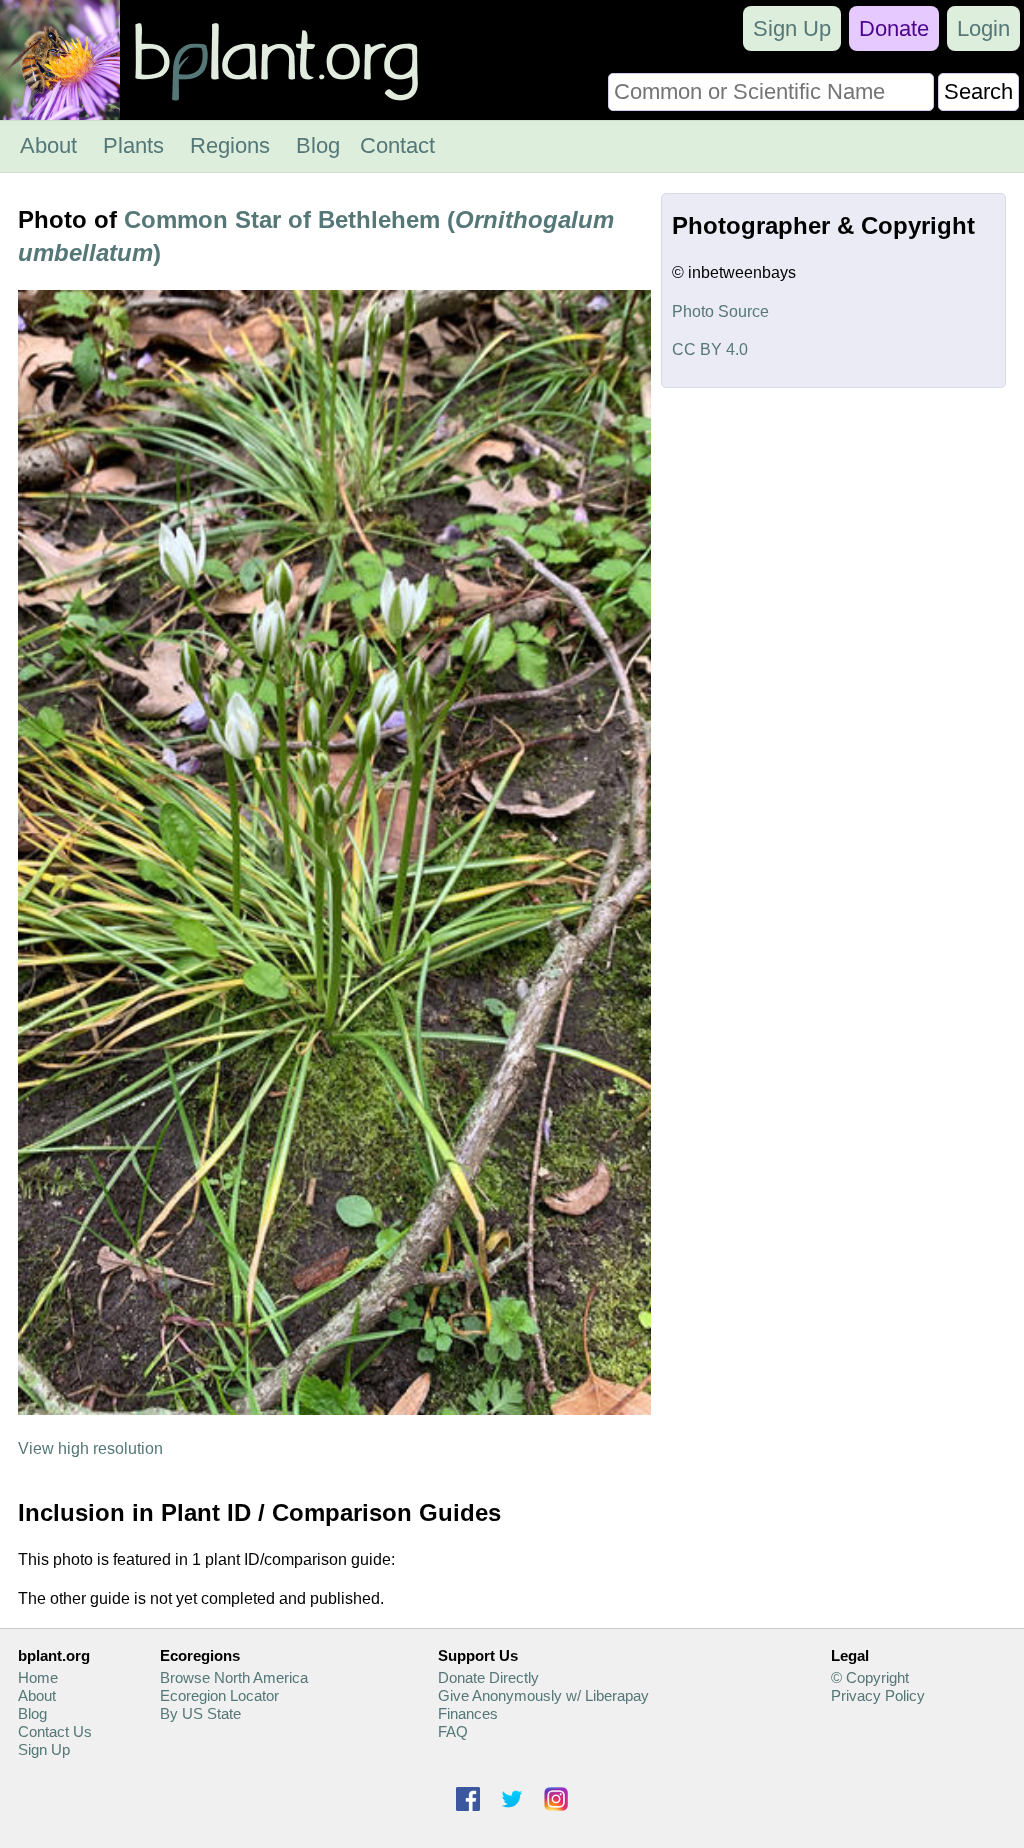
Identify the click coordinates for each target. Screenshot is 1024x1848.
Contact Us (55, 1731)
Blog (318, 145)
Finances (468, 1713)
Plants (133, 145)
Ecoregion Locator (219, 1695)
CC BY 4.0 (710, 349)
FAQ (453, 1731)
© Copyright (870, 1677)
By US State (200, 1713)
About (48, 145)
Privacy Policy (878, 1695)
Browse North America (234, 1677)
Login (983, 28)
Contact (397, 145)
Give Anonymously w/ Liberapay (543, 1695)
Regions (230, 145)
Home (38, 1677)
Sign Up (792, 28)
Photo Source (720, 311)
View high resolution (90, 1448)
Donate (894, 28)
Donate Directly (488, 1677)
